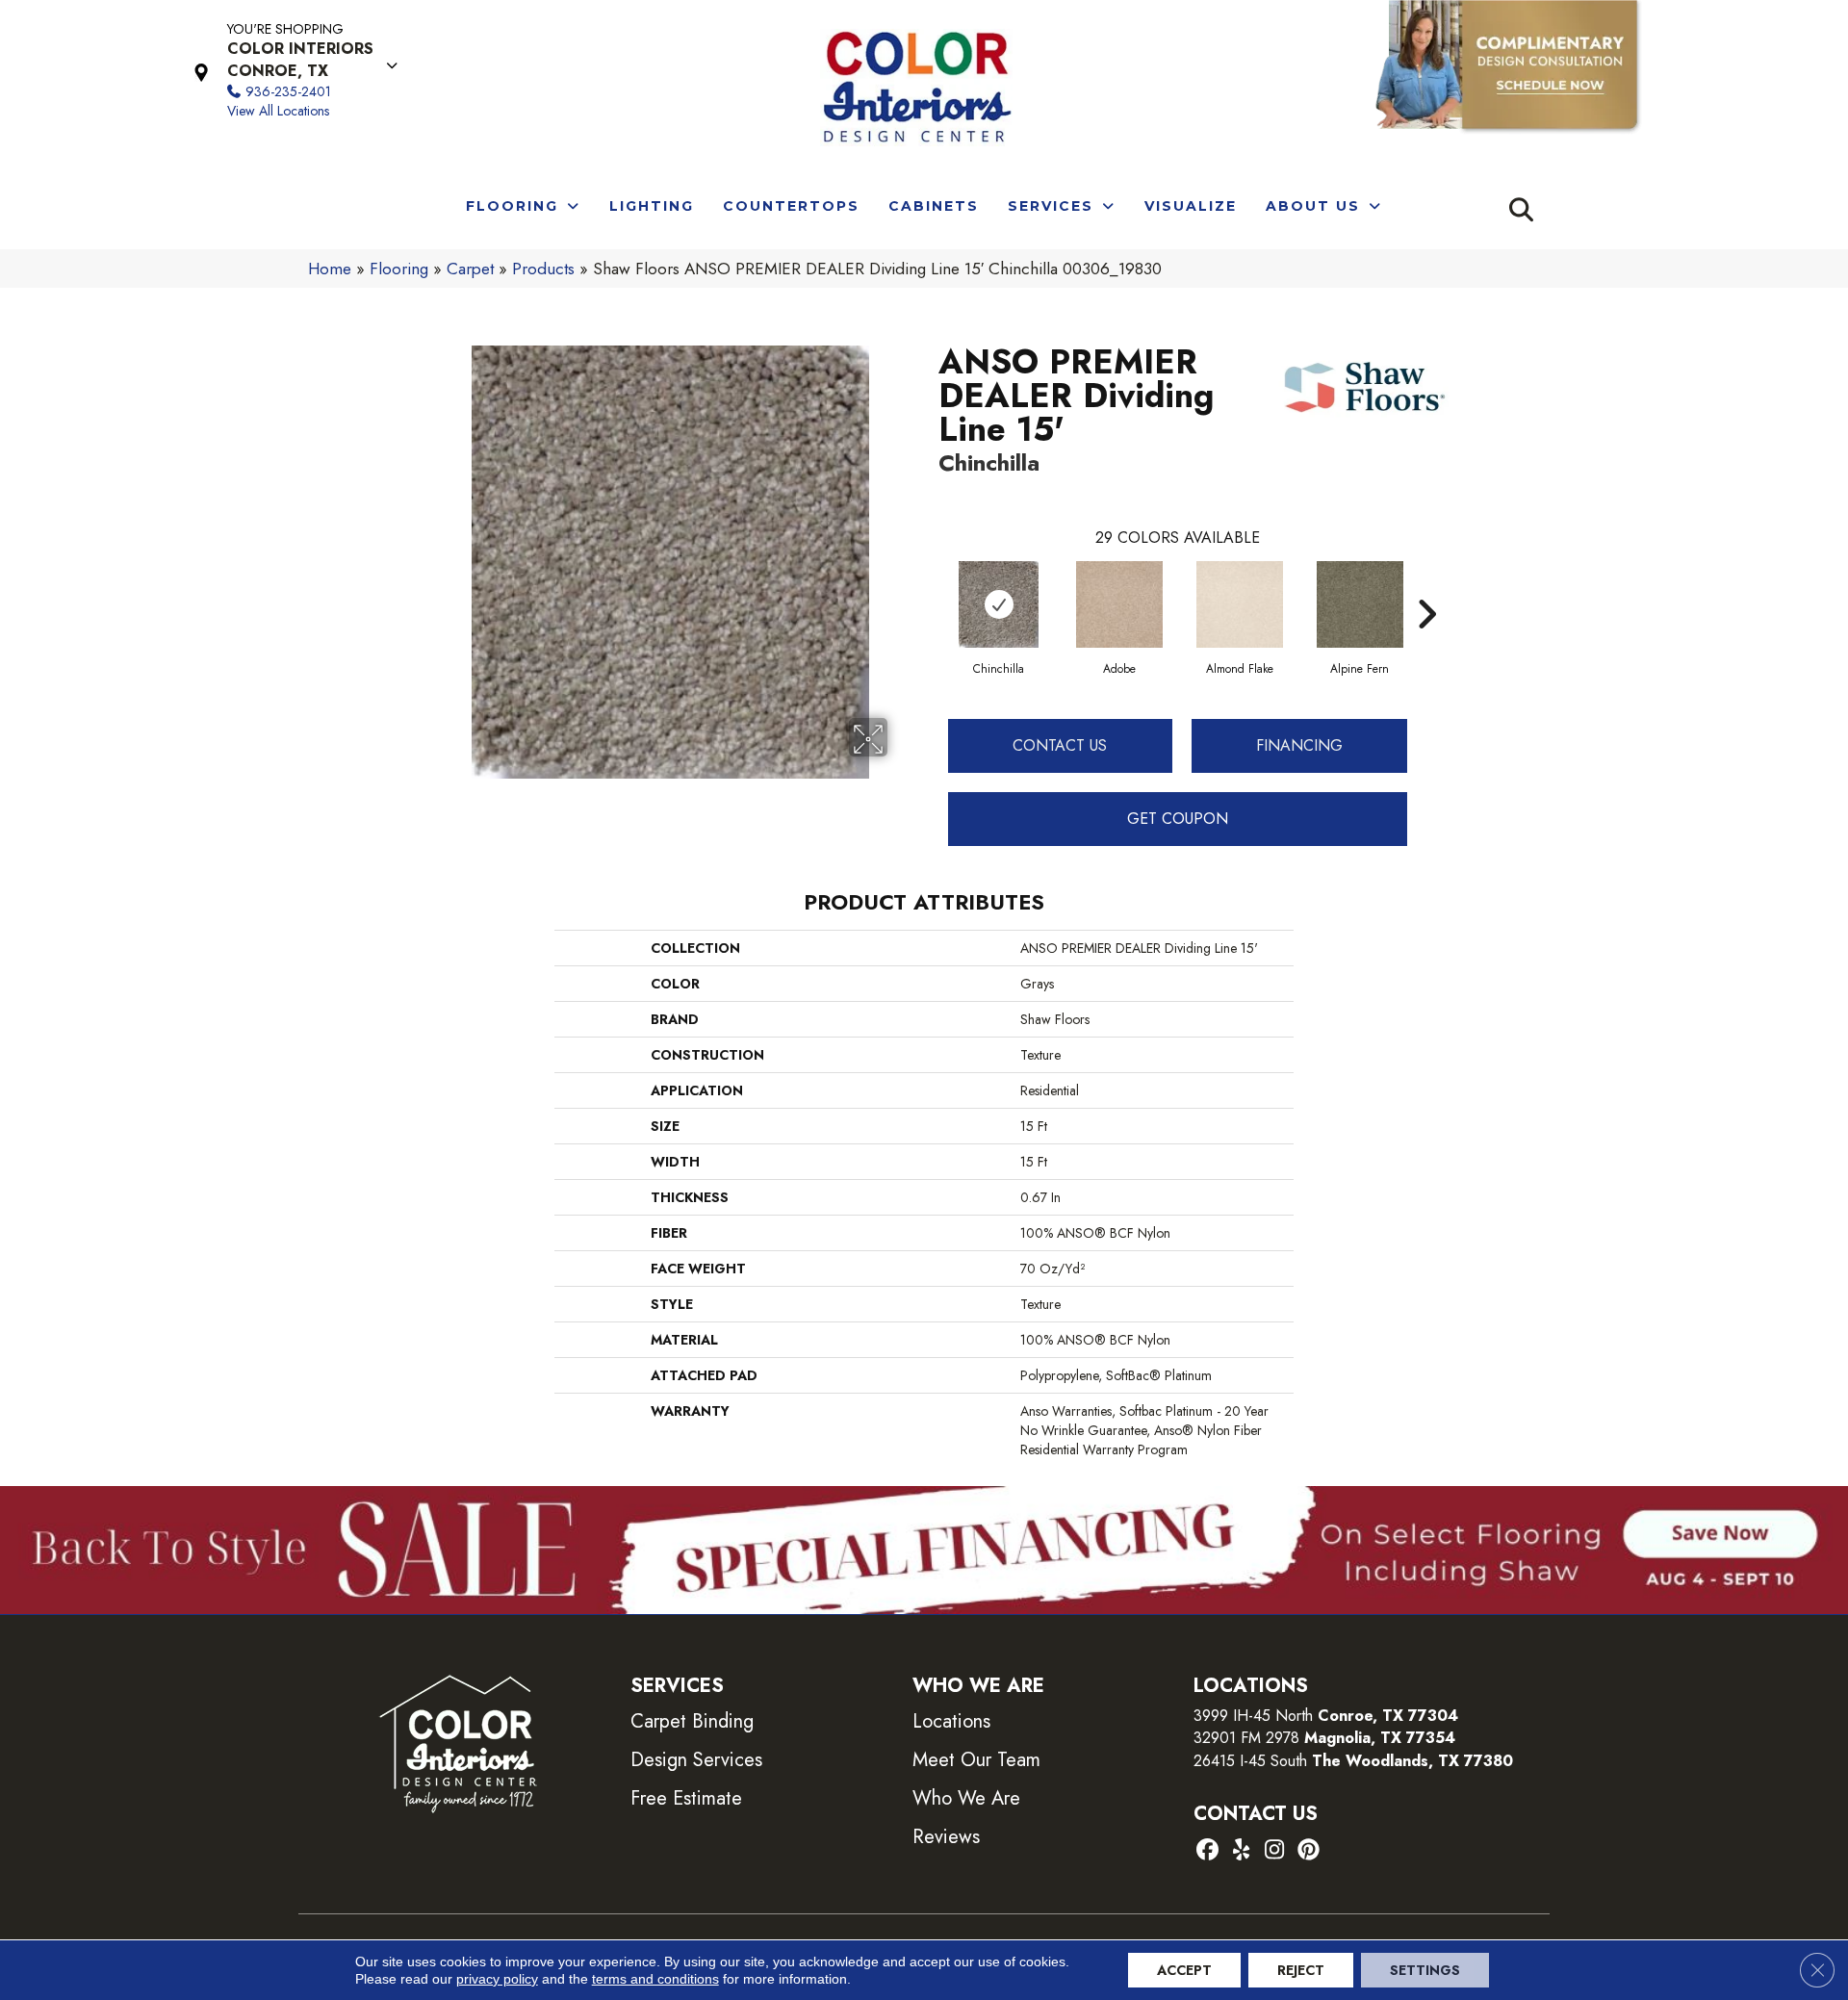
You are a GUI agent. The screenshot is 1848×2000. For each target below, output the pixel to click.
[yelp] (1241, 1851)
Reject (1301, 1970)
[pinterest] (1309, 1851)
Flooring (399, 269)
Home (330, 269)
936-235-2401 (288, 91)
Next (1426, 585)
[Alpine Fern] (1360, 604)
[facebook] (1207, 1851)
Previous (929, 585)
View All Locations (278, 111)
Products (543, 269)
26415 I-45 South (1353, 1761)
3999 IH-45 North (1253, 1716)
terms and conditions (655, 1979)
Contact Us (1060, 745)
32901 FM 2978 (1324, 1738)
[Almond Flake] (1240, 604)
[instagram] (1275, 1851)
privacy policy (497, 1979)
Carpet (470, 269)
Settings (1425, 1970)
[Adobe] (1119, 604)
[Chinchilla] (999, 604)
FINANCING (1299, 745)
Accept (1184, 1970)
